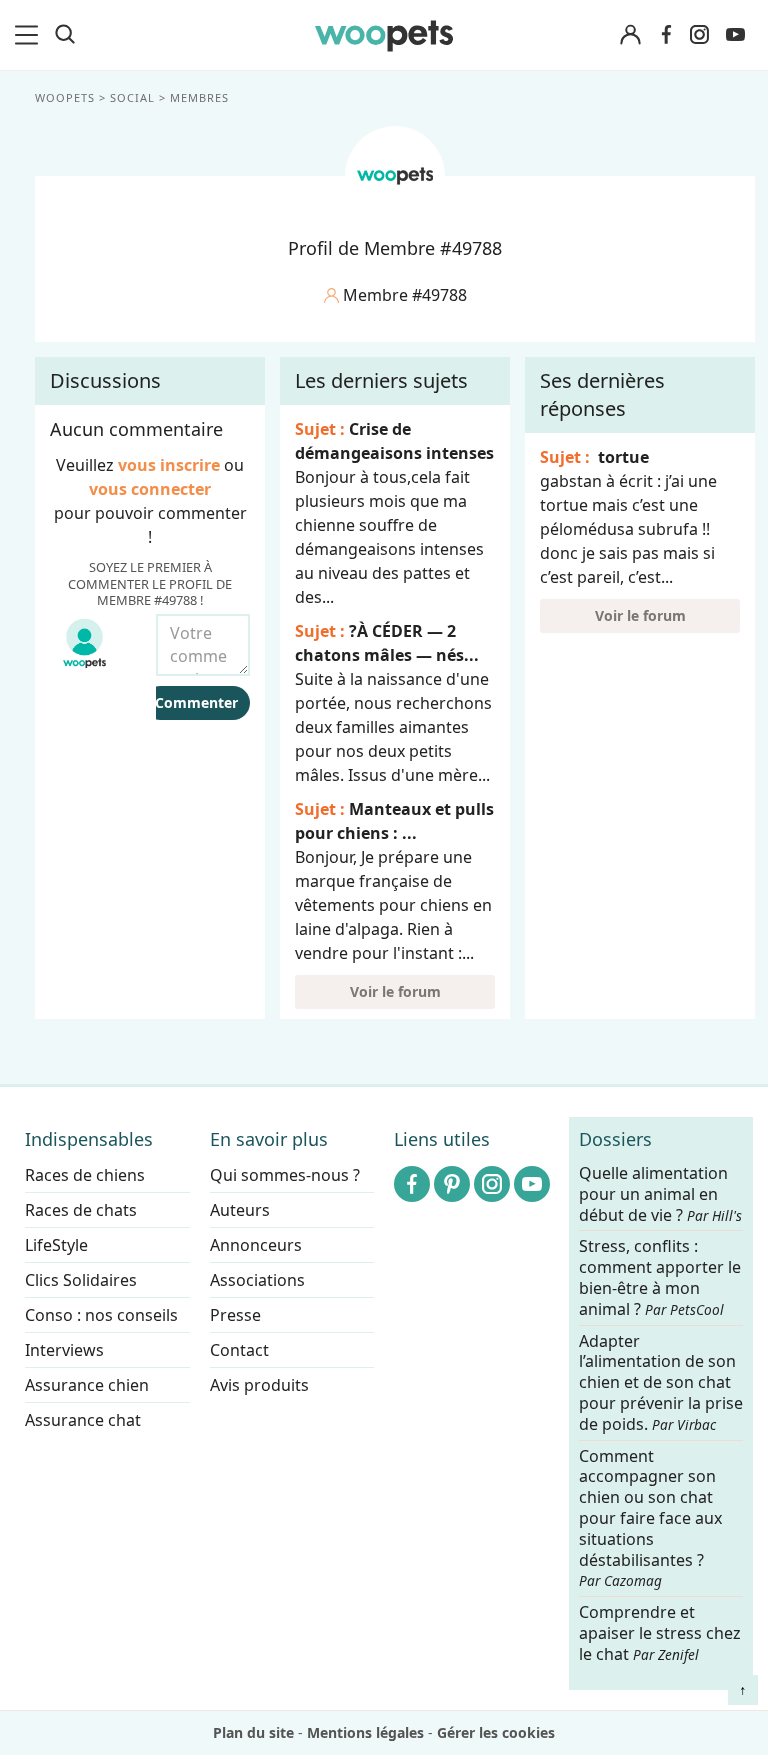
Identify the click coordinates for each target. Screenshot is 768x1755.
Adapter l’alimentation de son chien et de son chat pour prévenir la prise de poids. (661, 1383)
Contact (239, 1350)
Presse (235, 1315)
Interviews (64, 1350)
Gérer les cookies (496, 1732)
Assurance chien (87, 1385)
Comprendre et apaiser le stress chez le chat (660, 1633)
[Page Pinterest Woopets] (452, 1184)
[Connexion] (630, 35)
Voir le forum (395, 991)
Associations (257, 1280)
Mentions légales (365, 1732)
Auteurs (240, 1210)
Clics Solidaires (81, 1280)
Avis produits (259, 1385)
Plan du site (253, 1732)
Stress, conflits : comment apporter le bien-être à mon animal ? (660, 1278)
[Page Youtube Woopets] (735, 35)
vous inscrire (169, 465)
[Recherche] (65, 35)
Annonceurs (256, 1245)
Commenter (196, 702)
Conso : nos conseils (101, 1315)
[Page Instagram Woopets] (699, 35)
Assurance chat (83, 1420)
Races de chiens (85, 1175)
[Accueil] (383, 35)
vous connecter (150, 489)
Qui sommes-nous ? (285, 1175)
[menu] (30, 35)
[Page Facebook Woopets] (666, 35)
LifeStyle (56, 1245)
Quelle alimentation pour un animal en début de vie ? (660, 1194)
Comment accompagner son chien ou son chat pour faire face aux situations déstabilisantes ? (650, 1518)
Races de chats (81, 1210)
